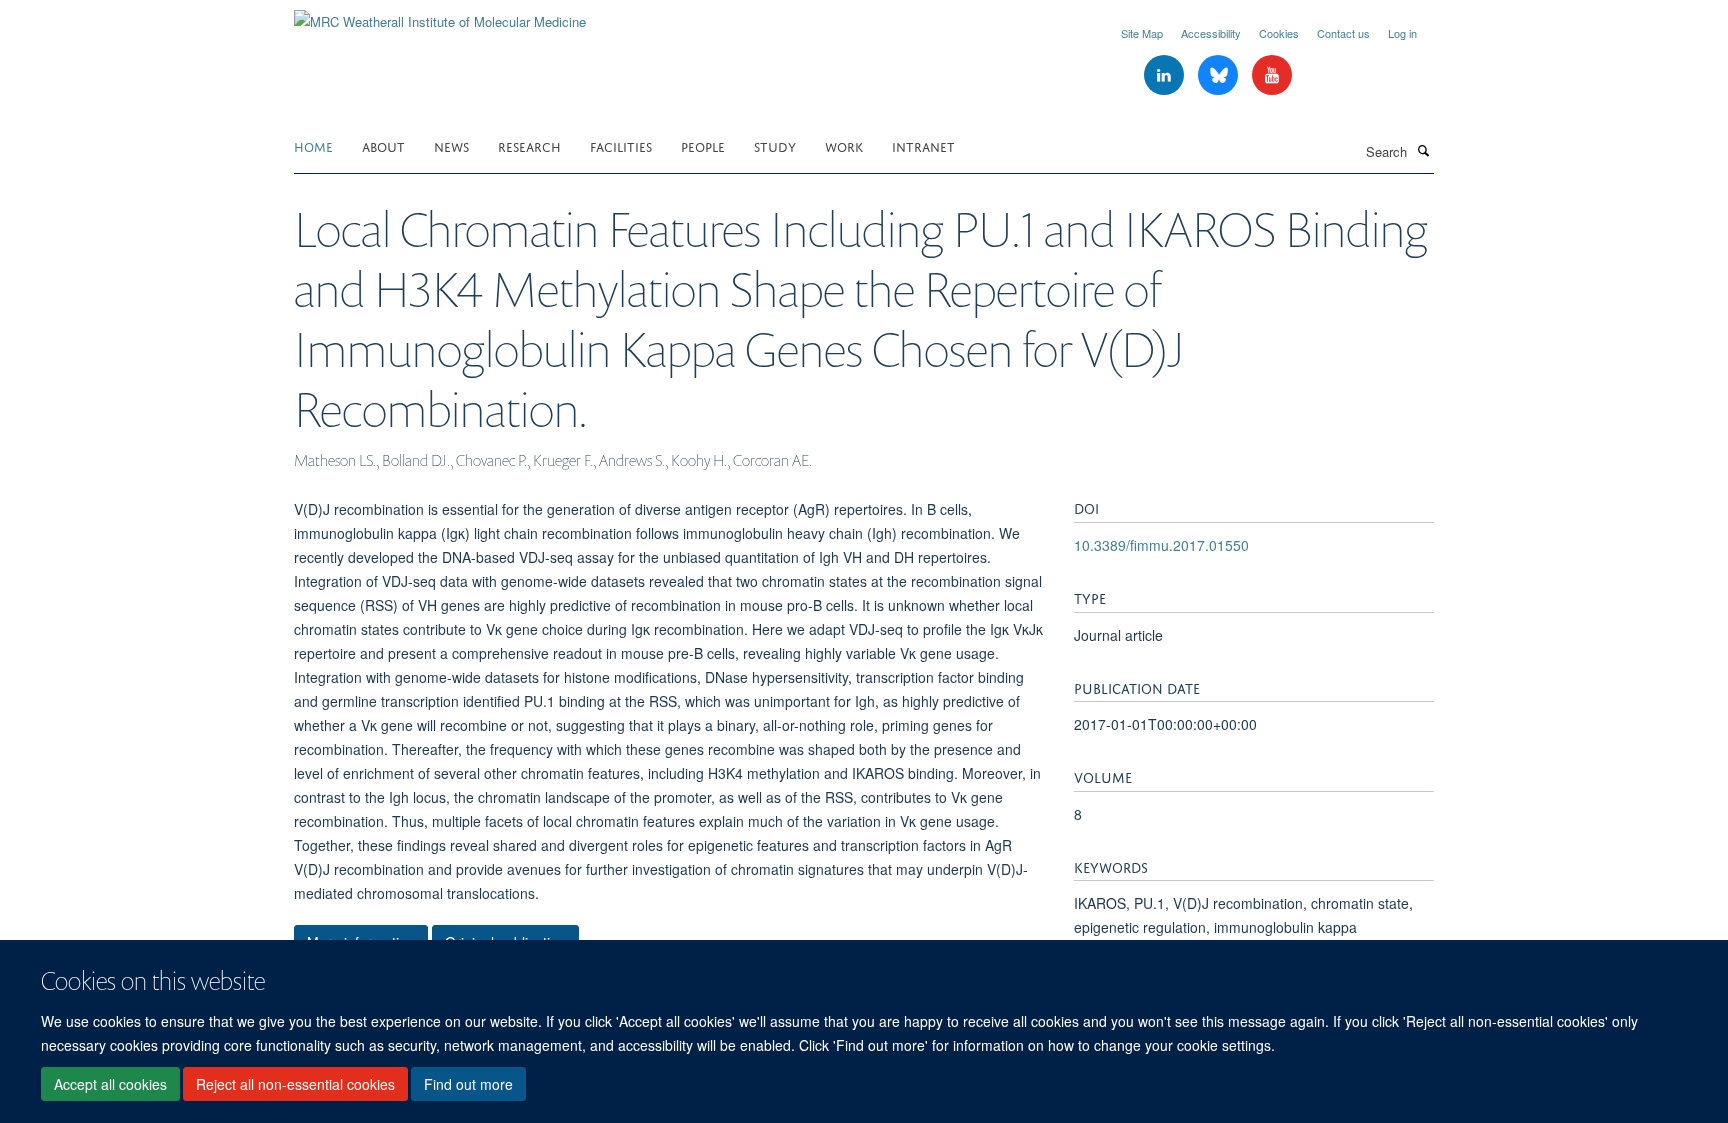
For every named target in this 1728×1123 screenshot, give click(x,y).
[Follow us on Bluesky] (1220, 75)
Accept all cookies (110, 1084)
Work (844, 145)
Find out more (468, 1084)
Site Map (1142, 33)
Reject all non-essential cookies (295, 1084)
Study (775, 145)
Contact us (1343, 33)
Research (529, 145)
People (703, 145)
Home (313, 145)
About (383, 145)
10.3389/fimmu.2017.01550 (1161, 545)
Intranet (923, 145)
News (451, 145)
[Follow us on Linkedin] (1166, 75)
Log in (1402, 33)
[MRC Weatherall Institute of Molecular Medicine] (440, 14)
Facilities (621, 145)
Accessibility (1211, 33)
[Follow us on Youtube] (1272, 75)
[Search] (1423, 150)
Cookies (1279, 33)
